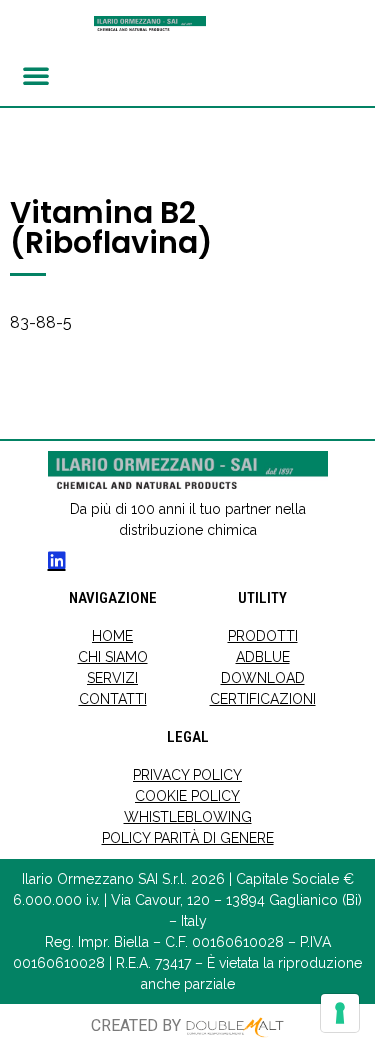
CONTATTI (113, 699)
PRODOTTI (263, 636)
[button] (36, 75)
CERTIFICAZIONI (263, 699)
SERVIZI (112, 678)
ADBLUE (263, 657)
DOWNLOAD (263, 678)
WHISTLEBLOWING (188, 817)
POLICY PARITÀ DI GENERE (188, 838)
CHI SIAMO (113, 657)
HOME (112, 636)
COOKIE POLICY (187, 796)
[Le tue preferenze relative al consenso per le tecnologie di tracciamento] (340, 1013)
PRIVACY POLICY (187, 775)
